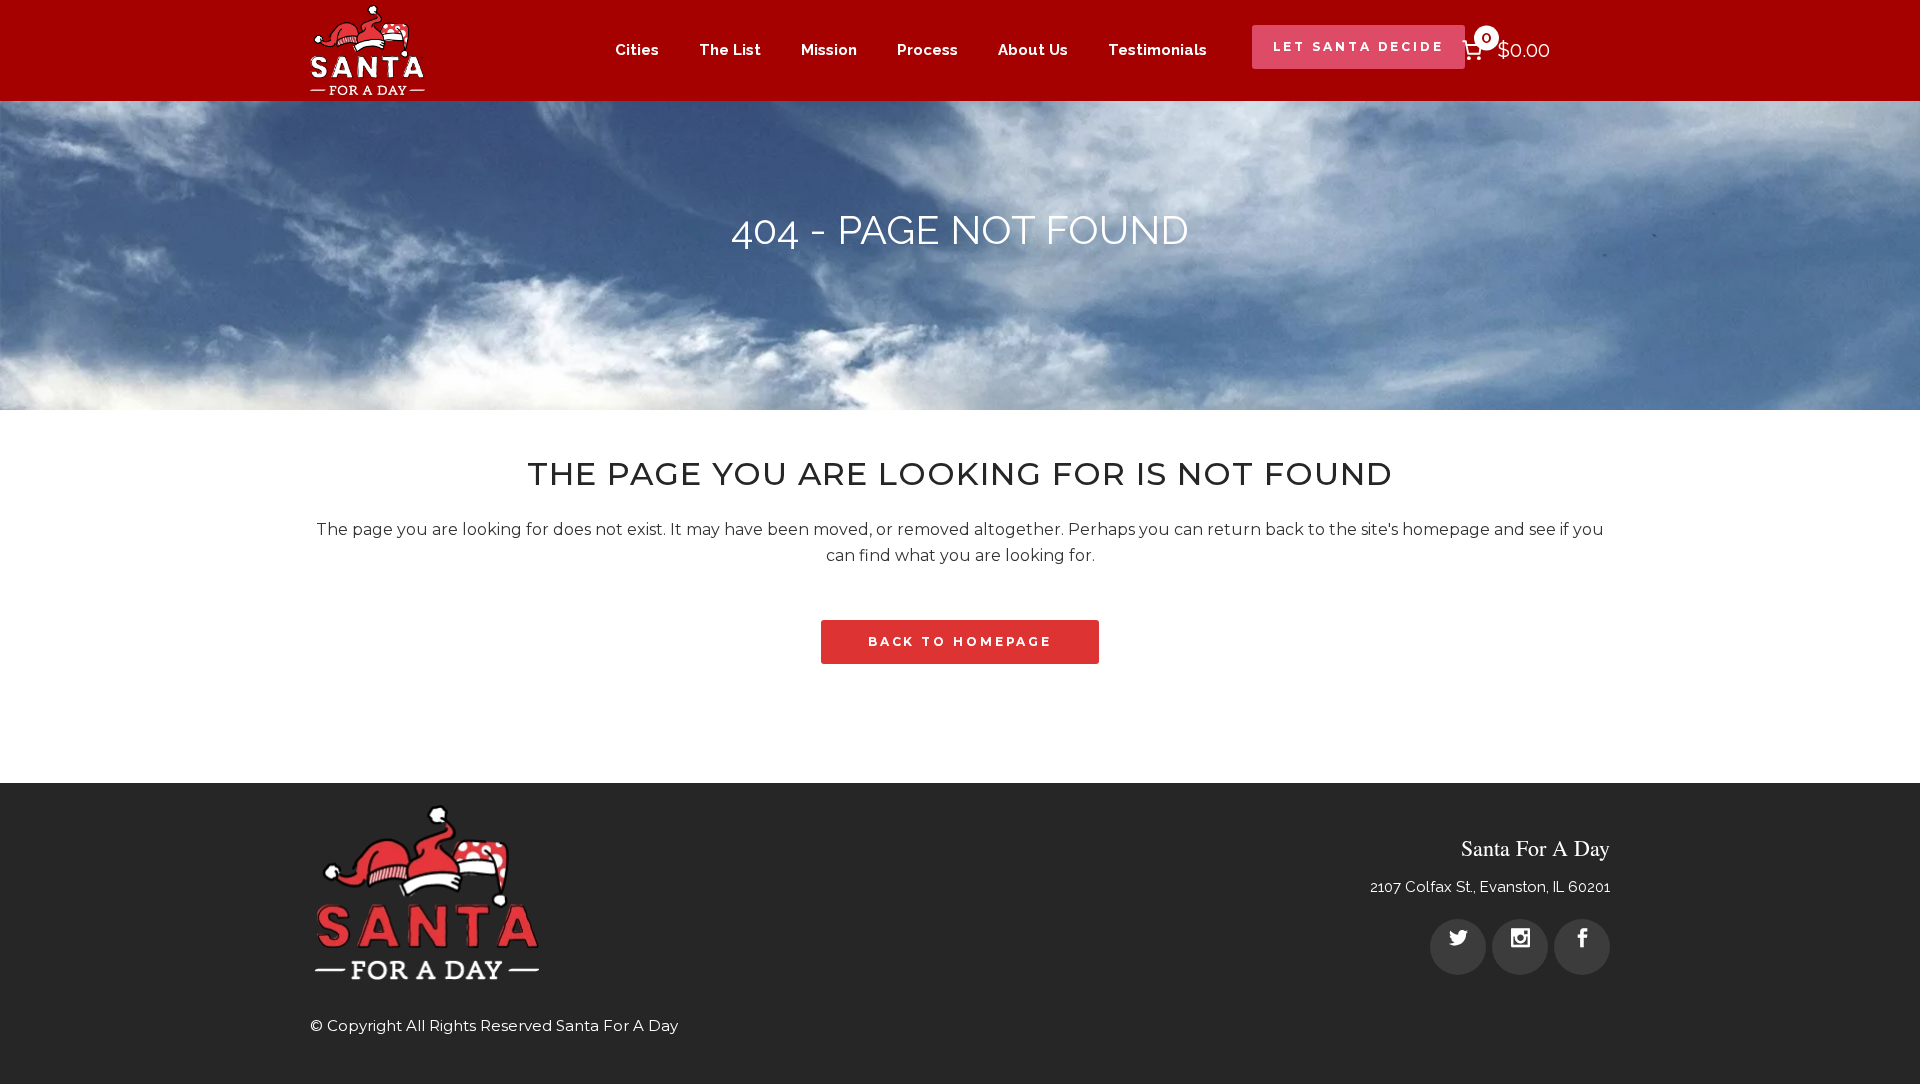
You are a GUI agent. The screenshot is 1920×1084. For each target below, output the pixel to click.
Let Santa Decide (1358, 46)
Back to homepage (960, 641)
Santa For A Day (617, 1025)
